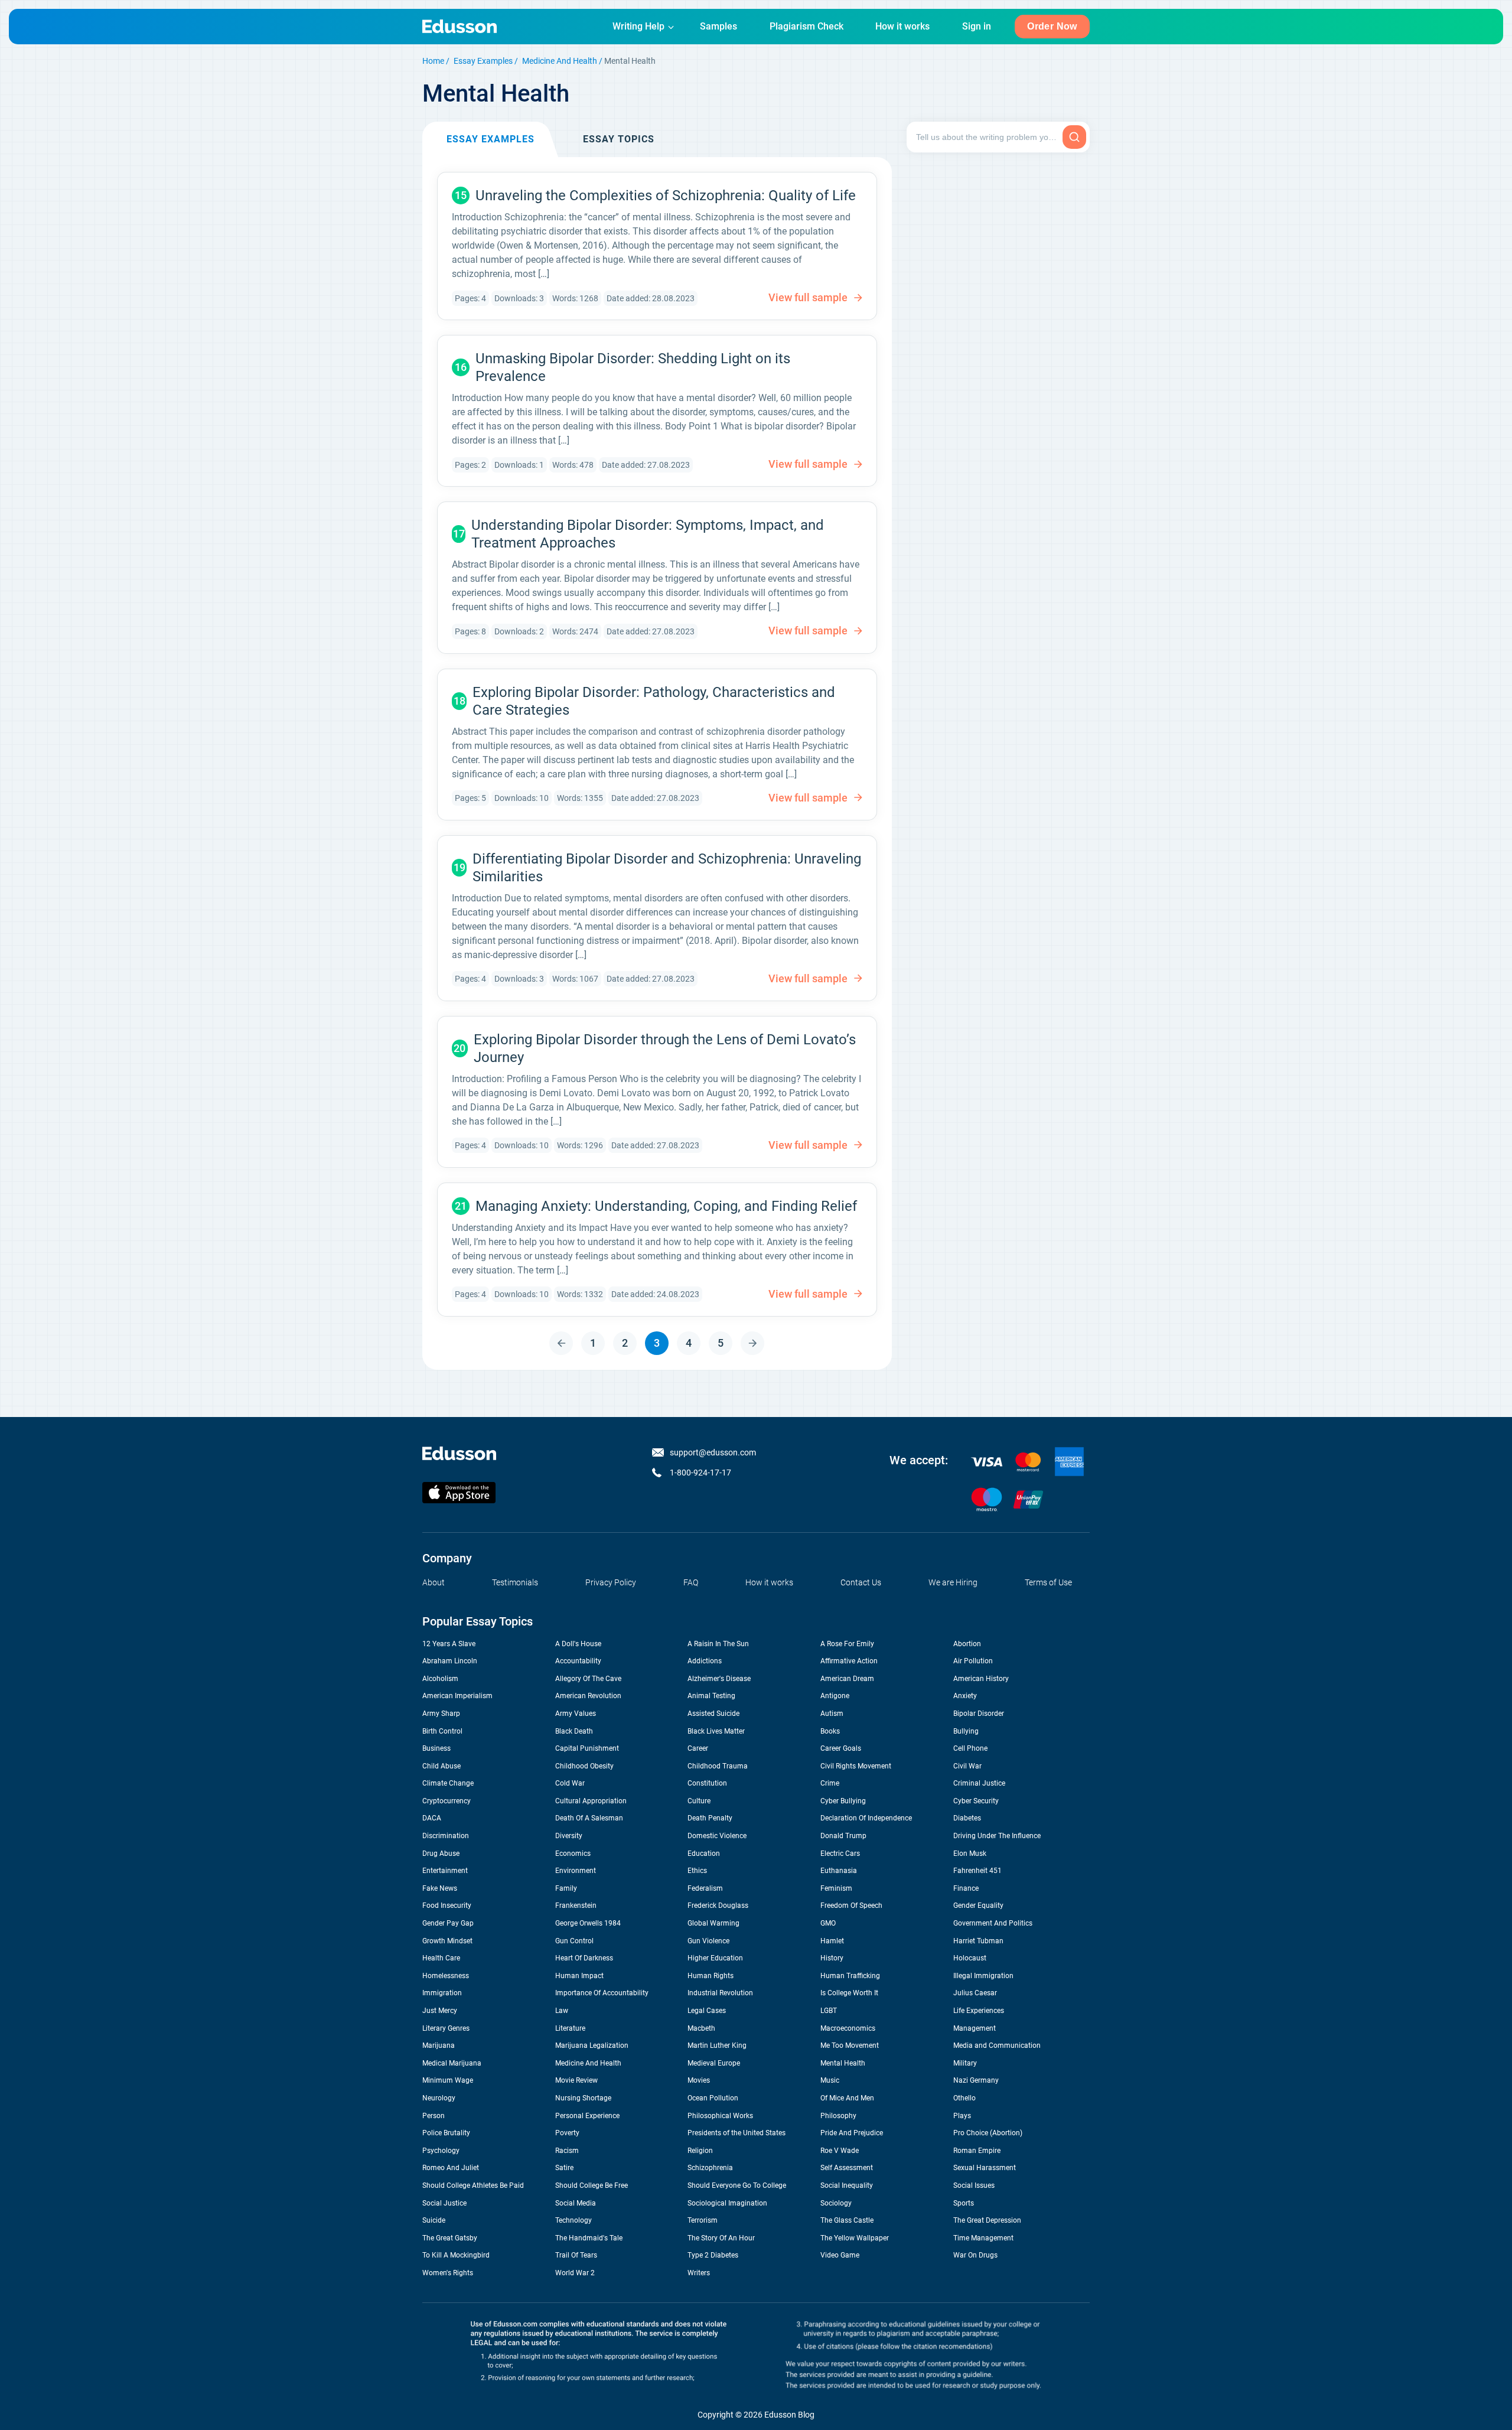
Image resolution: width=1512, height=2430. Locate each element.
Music (830, 2080)
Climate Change (448, 1783)
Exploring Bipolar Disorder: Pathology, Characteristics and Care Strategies (654, 701)
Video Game (840, 2255)
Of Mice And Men (847, 2098)
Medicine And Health (560, 61)
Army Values (576, 1714)
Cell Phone (970, 1748)
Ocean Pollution (713, 2098)
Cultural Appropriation (591, 1801)
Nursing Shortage (583, 2098)
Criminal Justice (979, 1783)
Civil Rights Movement (856, 1766)
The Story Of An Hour (721, 2238)
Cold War (570, 1783)
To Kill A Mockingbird (456, 2255)
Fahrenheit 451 (977, 1871)
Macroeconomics (848, 2028)
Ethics (697, 1871)
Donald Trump (843, 1836)
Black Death (574, 1731)
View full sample (808, 297)
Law (562, 2011)
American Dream (847, 1679)
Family (566, 1888)
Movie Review (576, 2080)
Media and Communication (997, 2045)
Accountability (578, 1661)
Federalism (705, 1888)
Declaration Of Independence (866, 1818)
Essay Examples (483, 61)
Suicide (434, 2220)
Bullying (966, 1731)
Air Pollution (973, 1661)
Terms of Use (1048, 1582)
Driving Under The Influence (997, 1836)
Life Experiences (979, 2011)
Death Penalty (710, 1818)
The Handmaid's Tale (589, 2238)
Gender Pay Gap (448, 1923)
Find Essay (1074, 137)
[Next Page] (752, 1343)
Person (434, 2116)
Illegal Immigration (983, 1976)
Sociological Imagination (727, 2203)
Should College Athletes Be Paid (473, 2185)
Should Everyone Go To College (737, 2185)
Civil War (967, 1766)
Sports (964, 2203)
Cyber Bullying (843, 1801)
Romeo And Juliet (451, 2168)
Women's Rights (448, 2273)
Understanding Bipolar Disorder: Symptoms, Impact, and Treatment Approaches (648, 534)
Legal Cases (707, 2011)
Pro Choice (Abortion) (988, 2133)
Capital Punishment (587, 1748)
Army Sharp (441, 1714)
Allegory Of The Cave (588, 1679)
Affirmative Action (849, 1661)
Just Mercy (440, 2011)
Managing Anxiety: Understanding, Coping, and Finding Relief (666, 1206)
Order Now (1052, 26)
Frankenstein (576, 1905)
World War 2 (575, 2273)
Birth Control (442, 1731)
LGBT (829, 2011)
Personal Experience (587, 2116)
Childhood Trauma (718, 1766)
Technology (573, 2220)
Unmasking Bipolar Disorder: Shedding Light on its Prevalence (633, 367)
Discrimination (446, 1836)
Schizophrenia (710, 2168)
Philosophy (838, 2116)
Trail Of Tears (576, 2255)
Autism (832, 1714)
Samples (718, 26)
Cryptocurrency (447, 1801)
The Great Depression (987, 2220)
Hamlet (832, 1941)
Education (704, 1854)
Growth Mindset (447, 1941)
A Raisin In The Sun (718, 1644)
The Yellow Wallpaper (855, 2238)
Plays (962, 2116)
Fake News (440, 1888)
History (832, 1958)
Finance (966, 1888)
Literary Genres (446, 2028)
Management (975, 2028)
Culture (699, 1801)
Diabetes (967, 1818)
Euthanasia (839, 1871)
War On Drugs (975, 2255)
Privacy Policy (611, 1582)
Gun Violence (708, 1941)
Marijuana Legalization (592, 2045)
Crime (830, 1783)
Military (965, 2063)
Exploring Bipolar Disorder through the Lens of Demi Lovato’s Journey (665, 1048)
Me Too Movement (850, 2045)
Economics (573, 1854)
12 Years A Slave (449, 1644)
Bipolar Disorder (979, 1714)
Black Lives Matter (716, 1731)
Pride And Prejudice (852, 2133)
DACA (432, 1818)
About (434, 1582)
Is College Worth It (849, 1993)
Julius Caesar (975, 1993)
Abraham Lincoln (450, 1661)
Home (433, 61)
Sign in (977, 26)
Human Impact (579, 1976)
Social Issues (974, 2185)
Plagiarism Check (806, 26)
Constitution (707, 1783)
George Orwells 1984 (588, 1923)
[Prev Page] (561, 1343)
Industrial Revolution (720, 1993)
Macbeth (701, 2028)
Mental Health (843, 2063)
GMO (828, 1923)
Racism (567, 2151)
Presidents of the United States (737, 2133)
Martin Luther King (717, 2045)
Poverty (567, 2133)
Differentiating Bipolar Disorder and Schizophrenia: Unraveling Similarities (667, 868)
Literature (570, 2028)
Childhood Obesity (584, 1766)
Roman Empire (977, 2151)
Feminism (836, 1888)
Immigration (442, 1993)
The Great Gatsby (450, 2238)
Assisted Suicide (713, 1714)
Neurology (439, 2098)
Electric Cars (840, 1854)
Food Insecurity (447, 1905)
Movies (699, 2080)
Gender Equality (978, 1905)
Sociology (836, 2203)
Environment (576, 1871)
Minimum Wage (448, 2080)
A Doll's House (578, 1644)
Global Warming (713, 1923)
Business (436, 1748)
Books (830, 1731)
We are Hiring (953, 1582)
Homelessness (446, 1976)
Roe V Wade (840, 2151)
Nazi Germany (976, 2080)
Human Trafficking (850, 1976)
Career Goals (841, 1748)
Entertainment (445, 1871)
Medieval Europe (714, 2063)
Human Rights (711, 1976)
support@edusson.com (713, 1452)
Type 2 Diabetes (713, 2255)
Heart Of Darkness (584, 1958)
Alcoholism (440, 1679)
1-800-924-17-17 (700, 1473)
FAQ (691, 1582)
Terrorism (703, 2220)
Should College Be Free (592, 2185)
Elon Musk (970, 1854)
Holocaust (970, 1958)
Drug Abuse (441, 1854)
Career (698, 1748)
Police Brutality (446, 2133)
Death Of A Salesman (589, 1818)
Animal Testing (711, 1696)
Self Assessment (847, 2168)
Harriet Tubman (978, 1941)
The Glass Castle (847, 2220)
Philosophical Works (720, 2116)
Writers (699, 2273)
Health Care (441, 1958)
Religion (700, 2151)
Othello (964, 2098)
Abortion (967, 1644)
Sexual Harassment (985, 2168)
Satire (564, 2168)
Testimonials (515, 1582)
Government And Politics (993, 1923)
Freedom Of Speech (851, 1905)
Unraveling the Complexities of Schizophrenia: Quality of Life (666, 196)
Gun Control (574, 1941)
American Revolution (588, 1696)
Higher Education (715, 1958)
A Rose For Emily (847, 1644)
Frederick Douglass (718, 1905)
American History (981, 1679)
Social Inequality (847, 2185)
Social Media (576, 2203)
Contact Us (861, 1582)
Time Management (983, 2238)
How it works (902, 26)
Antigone (835, 1696)
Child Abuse (441, 1766)
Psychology (441, 2151)
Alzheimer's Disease (719, 1679)
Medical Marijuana (452, 2063)
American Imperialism (457, 1696)
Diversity (569, 1836)
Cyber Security (976, 1801)
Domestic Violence (717, 1836)
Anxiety (965, 1696)
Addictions (705, 1661)
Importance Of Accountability (602, 1993)
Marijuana (439, 2045)
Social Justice (444, 2203)
